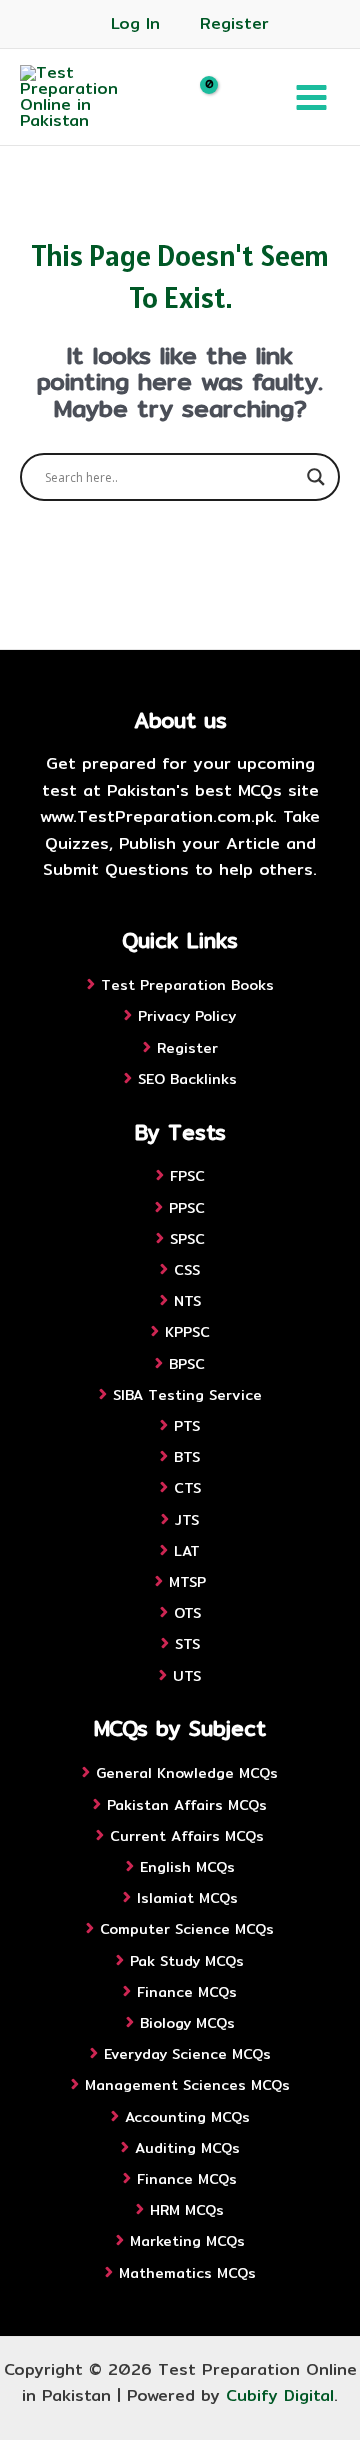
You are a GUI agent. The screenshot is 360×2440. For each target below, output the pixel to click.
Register (234, 23)
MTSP (187, 1582)
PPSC (187, 1208)
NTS (187, 1301)
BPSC (187, 1364)
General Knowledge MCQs (187, 1773)
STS (187, 1644)
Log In (135, 23)
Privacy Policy (187, 1016)
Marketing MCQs (187, 2241)
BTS (187, 1457)
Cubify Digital (280, 2395)
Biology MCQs (187, 2023)
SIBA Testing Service (187, 1395)
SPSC (187, 1239)
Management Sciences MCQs (187, 2085)
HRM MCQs (187, 2210)
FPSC (187, 1176)
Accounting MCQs (187, 2117)
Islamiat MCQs (187, 1898)
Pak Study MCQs (187, 1961)
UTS (187, 1676)
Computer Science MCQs (187, 1929)
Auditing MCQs (187, 2148)
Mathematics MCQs (187, 2273)
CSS (187, 1270)
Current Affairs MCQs (187, 1836)
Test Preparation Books (187, 985)
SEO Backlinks (187, 1079)
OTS (187, 1613)
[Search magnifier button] (316, 477)
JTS (187, 1520)
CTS (187, 1488)
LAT (187, 1551)
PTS (187, 1426)
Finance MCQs (187, 1992)
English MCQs (187, 1867)
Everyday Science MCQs (187, 2054)
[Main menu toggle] (311, 96)
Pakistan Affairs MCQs (187, 1805)
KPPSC (187, 1332)
